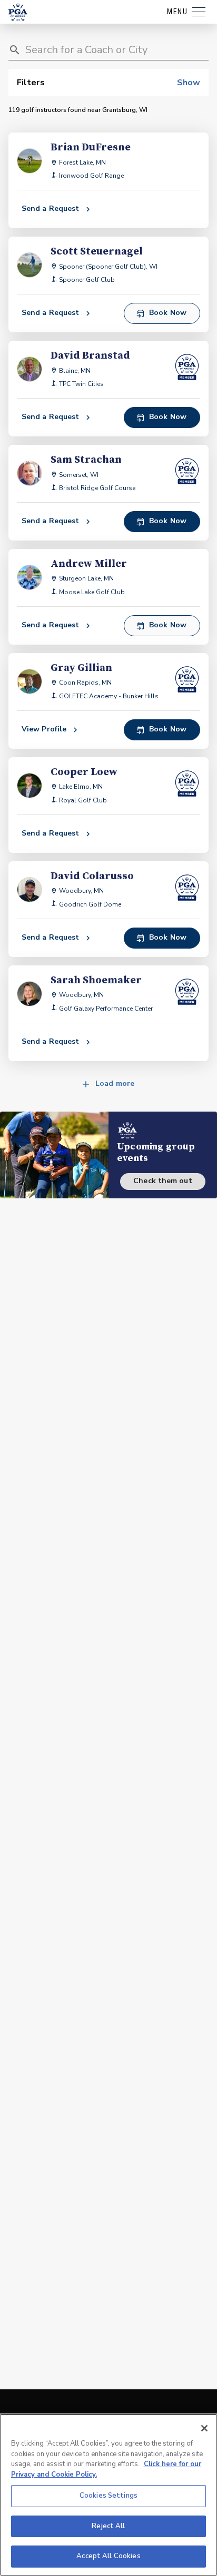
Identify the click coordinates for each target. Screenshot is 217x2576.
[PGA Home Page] (18, 12)
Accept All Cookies (108, 2556)
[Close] (204, 2428)
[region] (108, 2495)
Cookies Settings (108, 2496)
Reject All (108, 2526)
